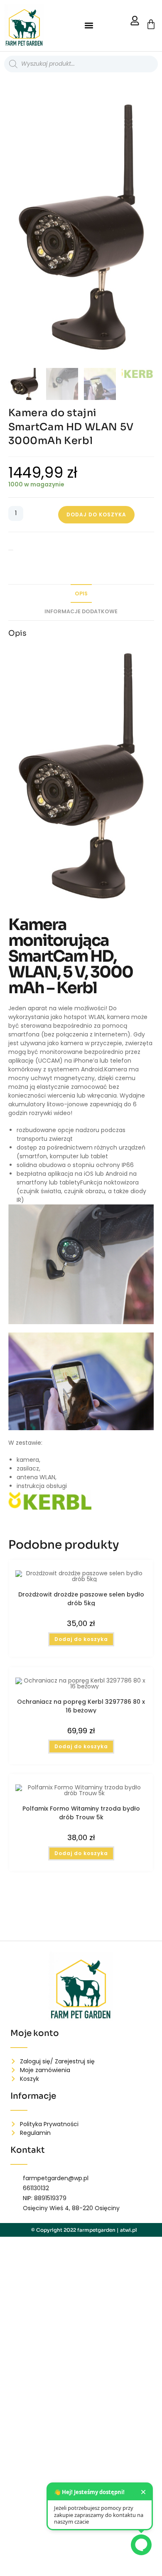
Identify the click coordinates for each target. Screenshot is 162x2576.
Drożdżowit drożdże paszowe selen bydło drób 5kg (81, 1598)
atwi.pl (129, 2230)
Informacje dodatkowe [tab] (81, 611)
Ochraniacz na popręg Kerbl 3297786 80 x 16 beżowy (81, 1705)
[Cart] (151, 24)
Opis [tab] (81, 593)
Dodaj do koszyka (96, 514)
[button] (89, 26)
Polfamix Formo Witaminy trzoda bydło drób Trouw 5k (81, 1812)
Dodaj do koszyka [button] (81, 1639)
